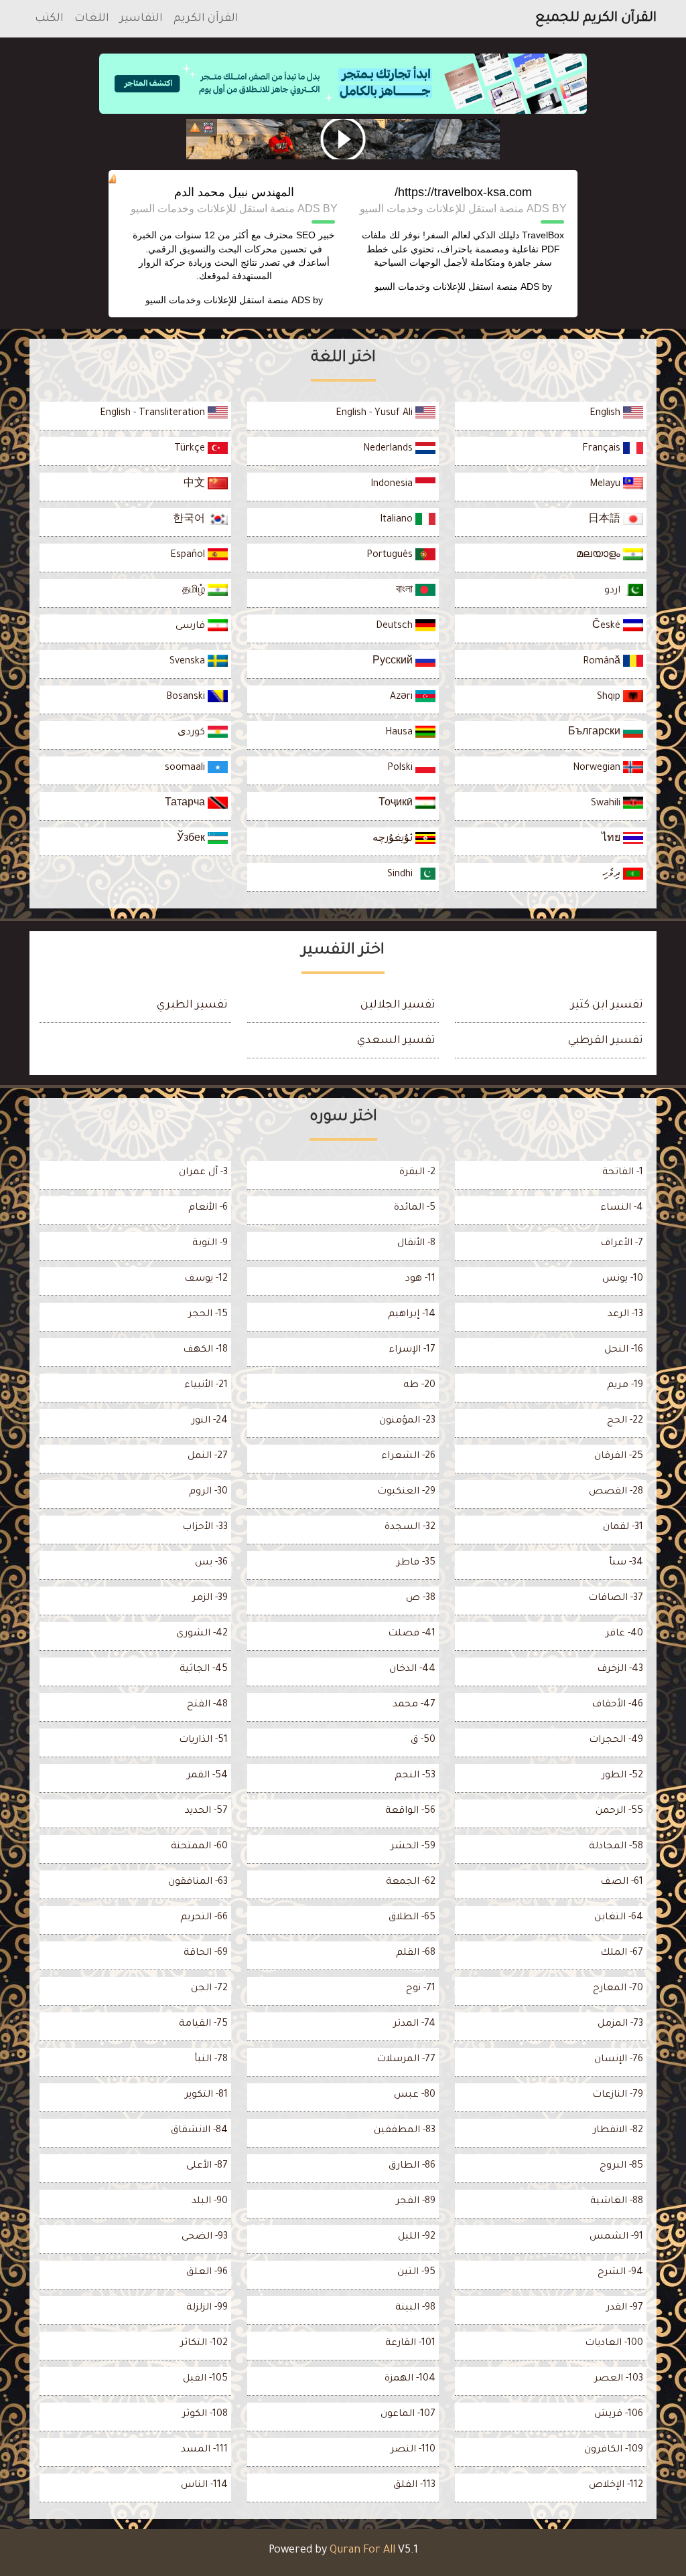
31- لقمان (623, 1528)
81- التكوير (206, 2095)
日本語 (606, 520)
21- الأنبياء (206, 1386)
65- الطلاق (412, 1918)
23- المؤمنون (407, 1421)
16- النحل (624, 1350)
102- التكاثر (204, 2344)
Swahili (607, 804)
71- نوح (421, 1989)
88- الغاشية (617, 2202)
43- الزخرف (620, 1670)
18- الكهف (205, 1350)
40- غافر (624, 1634)
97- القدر (625, 2308)
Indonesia (393, 485)
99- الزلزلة (207, 2308)
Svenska (189, 662)
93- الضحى (205, 2237)
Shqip (610, 698)
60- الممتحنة (199, 1847)
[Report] (195, 128)
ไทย (612, 839)
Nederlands (389, 449)
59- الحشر (413, 1847)
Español (189, 556)
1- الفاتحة (623, 1173)
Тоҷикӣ (397, 804)
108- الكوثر (205, 2415)
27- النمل (208, 1457)
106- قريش (619, 2415)
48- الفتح (207, 1705)
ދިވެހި (613, 875)
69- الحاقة (206, 1953)
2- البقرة (417, 1173)
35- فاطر (416, 1563)
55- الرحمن (619, 1812)
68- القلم (416, 1953)
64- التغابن (619, 1918)
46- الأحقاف (617, 1705)
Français (603, 449)
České (608, 627)
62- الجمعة (411, 1882)
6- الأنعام (208, 1208)
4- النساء (622, 1208)
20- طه (419, 1386)
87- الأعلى (207, 2166)
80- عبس (415, 2095)
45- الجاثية (204, 1670)
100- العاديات (614, 2344)
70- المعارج (618, 1989)
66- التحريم (204, 1918)
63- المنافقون (198, 1882)
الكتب (49, 19)
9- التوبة (210, 1244)
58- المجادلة (616, 1847)
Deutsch (396, 627)
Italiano (398, 520)
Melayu (606, 485)
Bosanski (187, 698)
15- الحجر (208, 1315)
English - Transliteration (154, 414)
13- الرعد (625, 1315)
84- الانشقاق (199, 2131)
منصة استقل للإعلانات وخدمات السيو (446, 287)
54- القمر (207, 1776)
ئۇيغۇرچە (394, 839)
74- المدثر (414, 2024)
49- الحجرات (616, 1741)
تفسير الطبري (192, 1005)
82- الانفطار (618, 2131)
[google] (343, 139)
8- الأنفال (416, 1244)
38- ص (421, 1599)
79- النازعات (618, 2095)
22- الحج (625, 1421)
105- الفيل (205, 2379)
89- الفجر (416, 2202)
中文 (196, 485)
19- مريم (625, 1386)
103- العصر (619, 2379)
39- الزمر (210, 1599)
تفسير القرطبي (606, 1041)
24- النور (210, 1421)
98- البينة (415, 2308)
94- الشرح (620, 2273)
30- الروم (208, 1492)
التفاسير (141, 19)
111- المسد (204, 2450)
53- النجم (415, 1776)
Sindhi (401, 875)
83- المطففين (405, 2131)
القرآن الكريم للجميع (596, 19)
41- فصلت (412, 1634)
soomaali (186, 769)
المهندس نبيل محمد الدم (234, 192)
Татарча (186, 804)
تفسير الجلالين (398, 1005)
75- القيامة (203, 2024)
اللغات (92, 19)
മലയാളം (600, 556)
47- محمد (414, 1705)
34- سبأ (626, 1563)
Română (603, 662)
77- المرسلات (406, 2060)
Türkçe (191, 449)
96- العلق (207, 2273)
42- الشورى (202, 1634)
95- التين (416, 2273)
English (606, 414)
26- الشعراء (408, 1457)
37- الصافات (616, 1599)
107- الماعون (408, 2415)
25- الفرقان (619, 1457)
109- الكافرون (614, 2450)
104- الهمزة (410, 2379)
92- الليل (417, 2237)
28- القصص (616, 1492)
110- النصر (413, 2450)
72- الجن (209, 1989)
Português (391, 556)
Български (596, 733)
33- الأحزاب (205, 1528)
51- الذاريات (203, 1741)
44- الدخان (412, 1670)
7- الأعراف (622, 1244)
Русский (394, 662)
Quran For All (362, 2551)
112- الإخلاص (616, 2486)
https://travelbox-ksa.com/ (463, 192)
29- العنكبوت (406, 1492)
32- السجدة (410, 1528)
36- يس (211, 1563)
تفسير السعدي (396, 1041)
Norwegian (598, 769)
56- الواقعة (410, 1812)
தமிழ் (195, 591)
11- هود (420, 1279)
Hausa (400, 733)
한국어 (190, 520)
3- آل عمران (203, 1173)
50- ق (423, 1741)
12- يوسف (206, 1279)
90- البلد (210, 2202)
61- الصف (622, 1882)
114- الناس (204, 2486)
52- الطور (622, 1776)
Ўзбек (192, 839)
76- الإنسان (619, 2060)
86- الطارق (412, 2166)
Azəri (403, 698)
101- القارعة (410, 2344)
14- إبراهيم (412, 1315)
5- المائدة (415, 1208)
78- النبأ (211, 2060)
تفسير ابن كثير (607, 1005)
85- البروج (621, 2166)
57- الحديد (206, 1812)
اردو (614, 591)
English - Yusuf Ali (375, 414)
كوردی (193, 733)
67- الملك (622, 1953)
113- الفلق (414, 2486)
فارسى (192, 627)
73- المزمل (620, 2024)
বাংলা (406, 591)
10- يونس (623, 1279)
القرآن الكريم (206, 19)
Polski (401, 769)
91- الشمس (616, 2237)
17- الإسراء (412, 1350)
